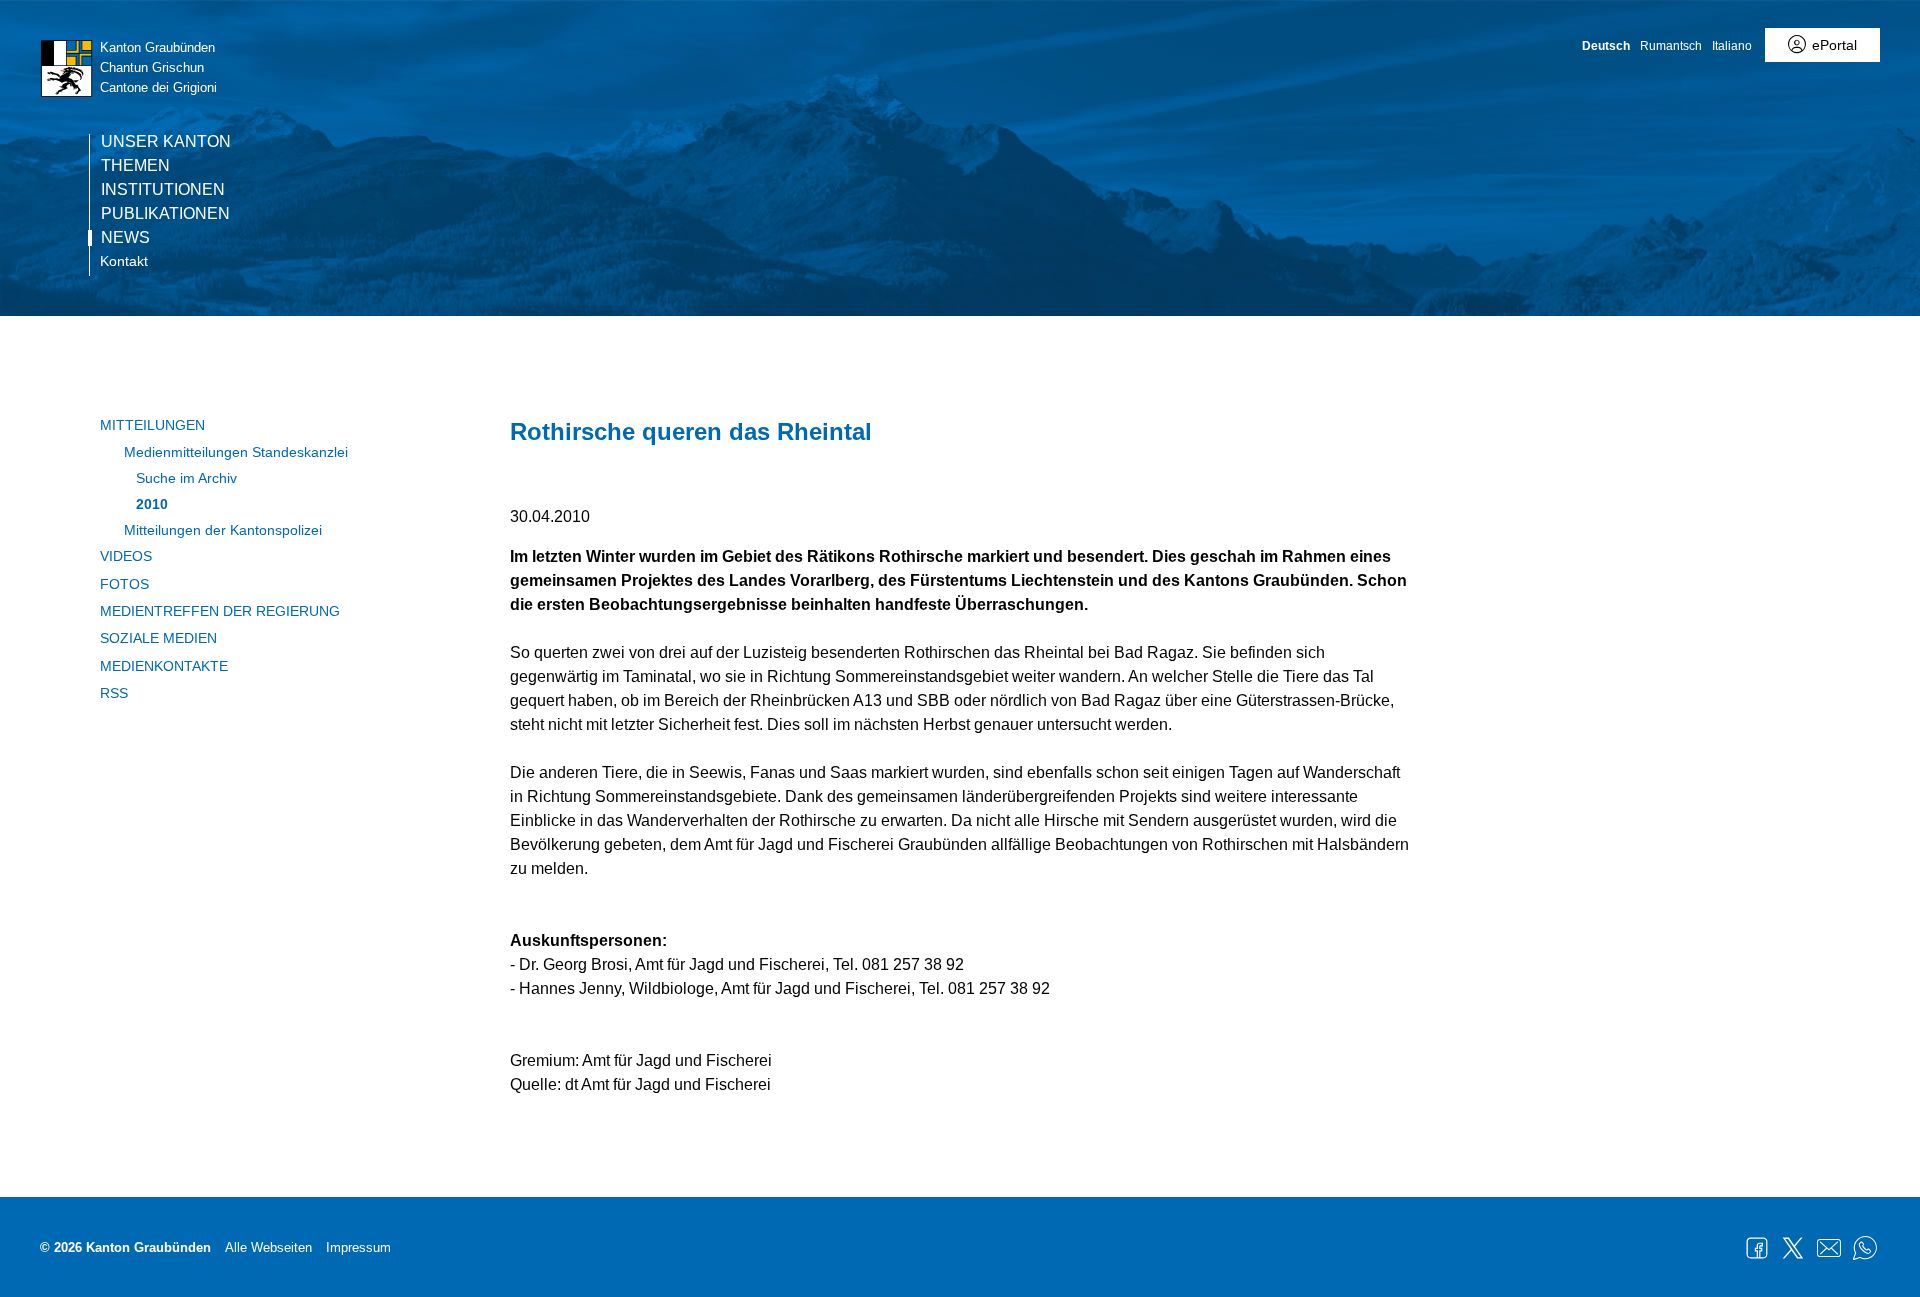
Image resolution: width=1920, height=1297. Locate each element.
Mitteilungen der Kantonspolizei (223, 530)
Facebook (1757, 1248)
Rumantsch (1671, 46)
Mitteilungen (152, 425)
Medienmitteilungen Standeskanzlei (236, 452)
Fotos (124, 584)
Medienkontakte (164, 666)
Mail (1829, 1248)
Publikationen (165, 214)
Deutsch (1606, 46)
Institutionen (163, 190)
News (125, 238)
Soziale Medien (158, 638)
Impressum (358, 1247)
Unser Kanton (166, 142)
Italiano (1732, 46)
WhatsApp (1865, 1248)
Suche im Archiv (186, 478)
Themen (135, 166)
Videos (126, 556)
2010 (152, 504)
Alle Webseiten (268, 1247)
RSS (114, 693)
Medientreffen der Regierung (220, 611)
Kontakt (124, 261)
